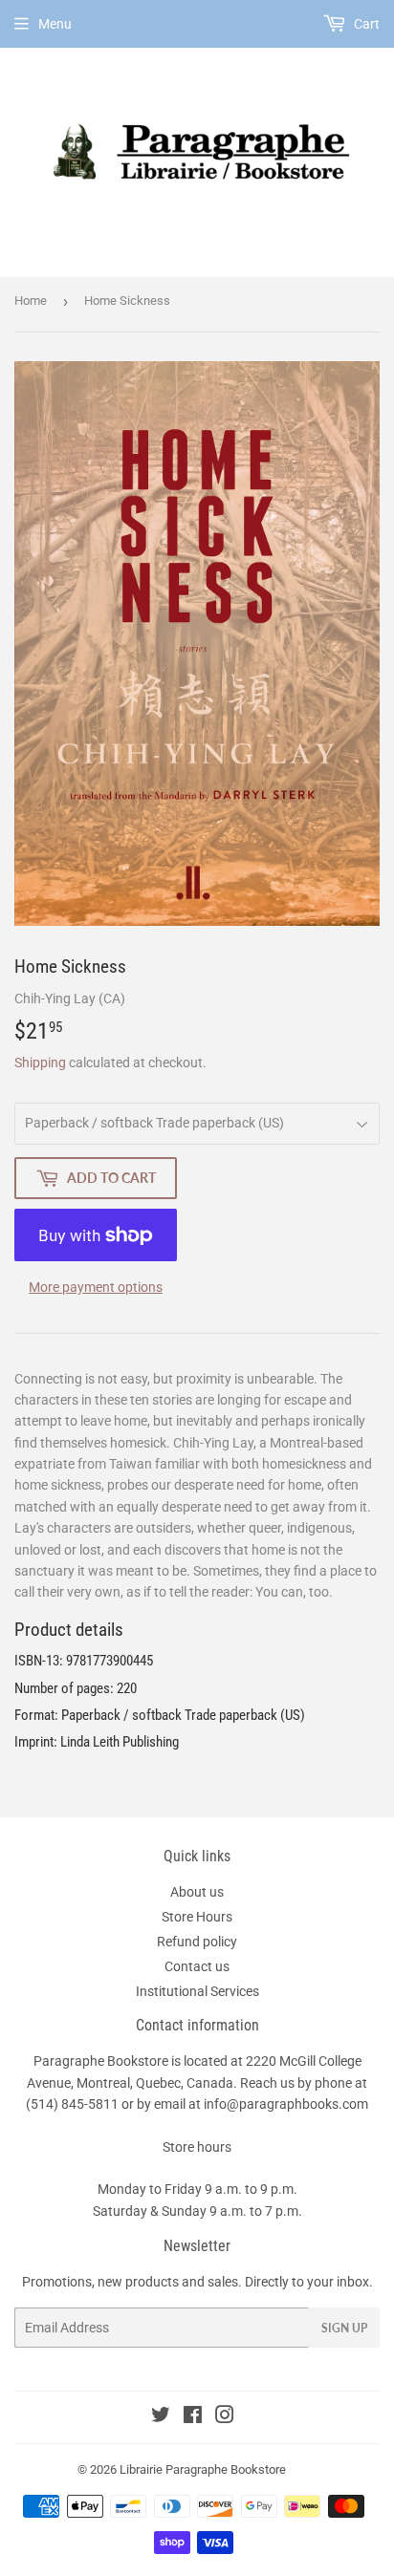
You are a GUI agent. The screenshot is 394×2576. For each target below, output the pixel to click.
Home (31, 301)
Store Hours (197, 1917)
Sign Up (344, 2328)
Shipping (40, 1063)
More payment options (96, 1287)
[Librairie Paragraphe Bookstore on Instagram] (225, 2417)
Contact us (197, 1966)
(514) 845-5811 (72, 2104)
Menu (55, 24)
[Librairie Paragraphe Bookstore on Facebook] (193, 2417)
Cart (365, 24)
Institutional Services (197, 1991)
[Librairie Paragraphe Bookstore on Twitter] (161, 2417)
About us (197, 1892)
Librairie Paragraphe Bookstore (203, 2469)
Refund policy (197, 1942)
